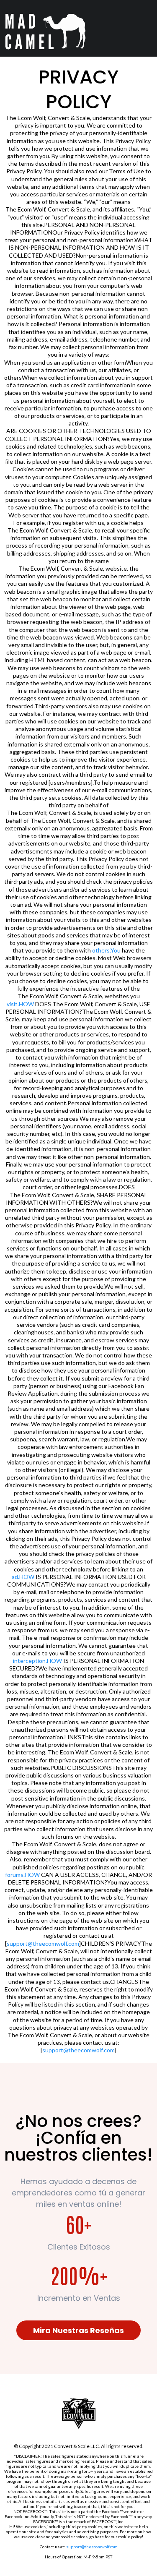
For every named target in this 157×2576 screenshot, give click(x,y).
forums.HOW (22, 1875)
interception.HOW (37, 1661)
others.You (106, 950)
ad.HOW (23, 1577)
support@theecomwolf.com (43, 1943)
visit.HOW (20, 1004)
